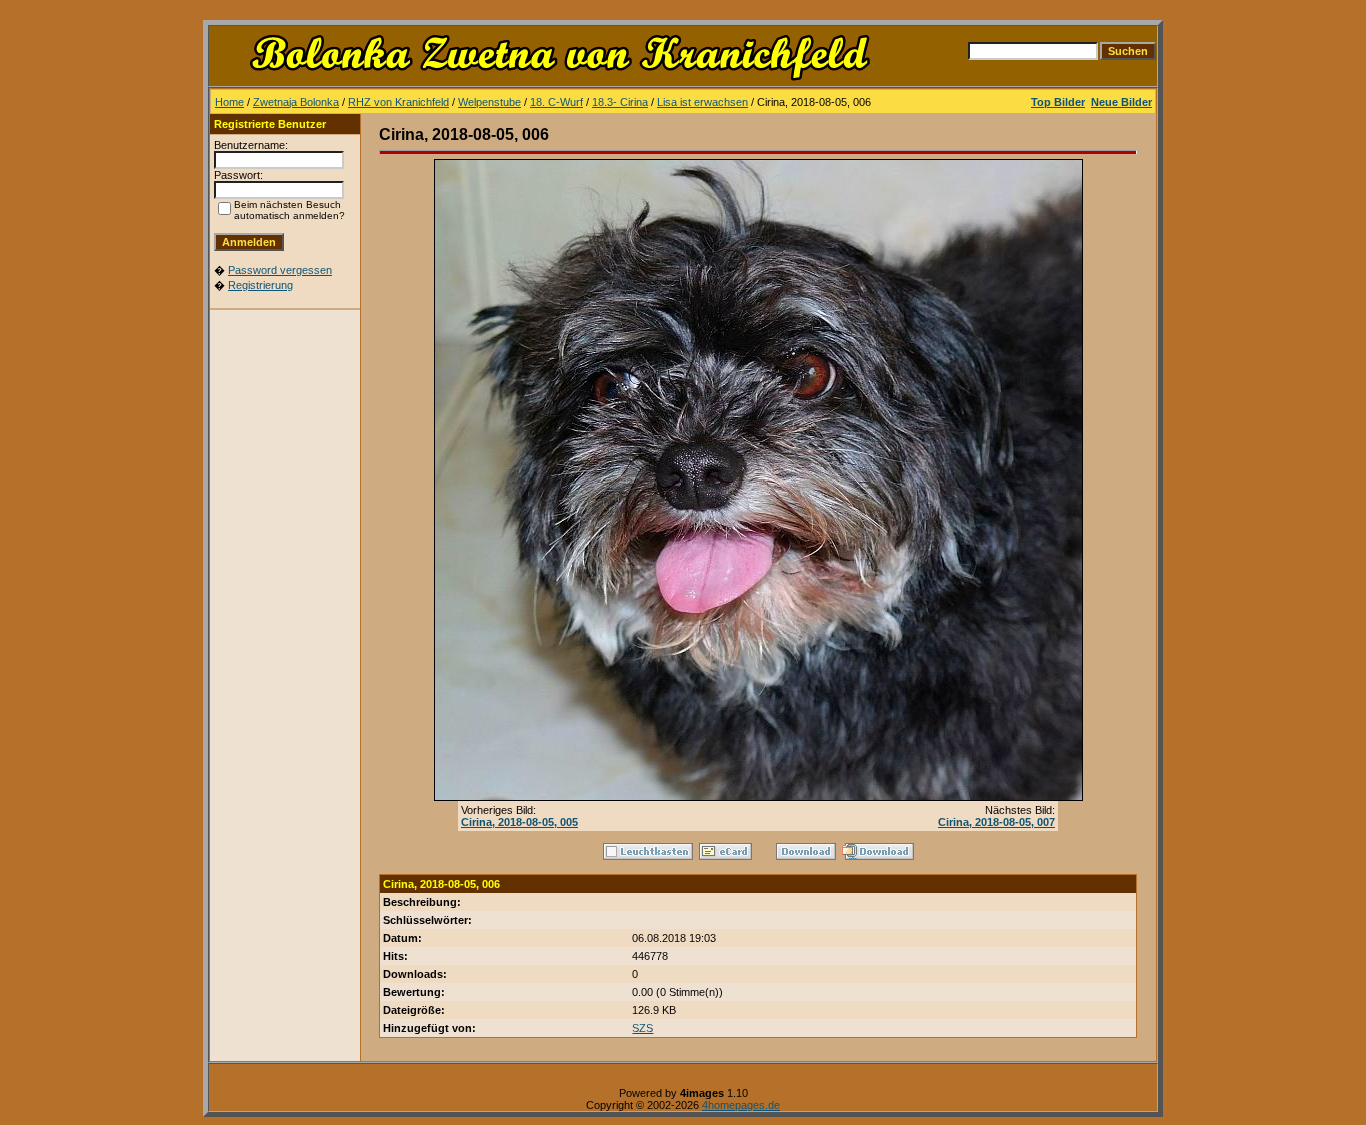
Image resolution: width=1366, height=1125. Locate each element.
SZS (642, 1028)
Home (229, 102)
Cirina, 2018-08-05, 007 (996, 822)
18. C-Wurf (556, 102)
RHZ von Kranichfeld (398, 102)
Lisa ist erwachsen (702, 102)
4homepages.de (741, 1105)
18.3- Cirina (620, 102)
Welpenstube (489, 102)
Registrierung (260, 285)
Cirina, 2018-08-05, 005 (519, 822)
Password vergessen (280, 270)
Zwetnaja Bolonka (296, 102)
